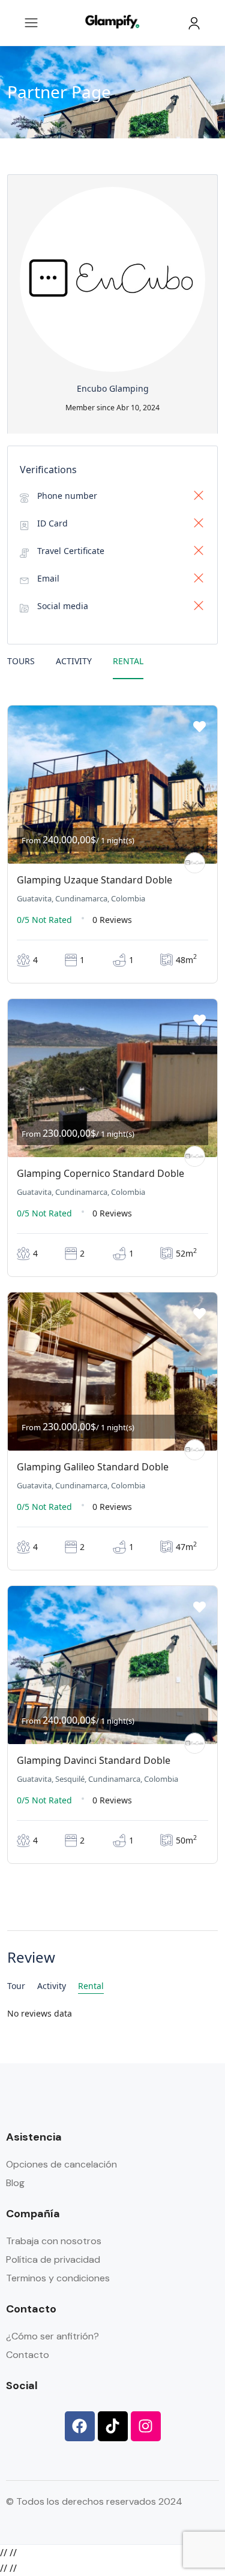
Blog (15, 2183)
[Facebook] (80, 2426)
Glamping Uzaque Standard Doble (94, 880)
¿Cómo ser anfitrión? (52, 2336)
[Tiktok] (113, 2426)
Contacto (28, 2355)
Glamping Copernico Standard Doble (100, 1173)
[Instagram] (146, 2426)
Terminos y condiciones (58, 2278)
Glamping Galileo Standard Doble (93, 1467)
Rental (128, 661)
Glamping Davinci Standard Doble (94, 1760)
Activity (74, 661)
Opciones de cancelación (61, 2164)
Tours (21, 661)
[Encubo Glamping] (195, 863)
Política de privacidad (53, 2259)
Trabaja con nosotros (54, 2241)
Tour (16, 1986)
